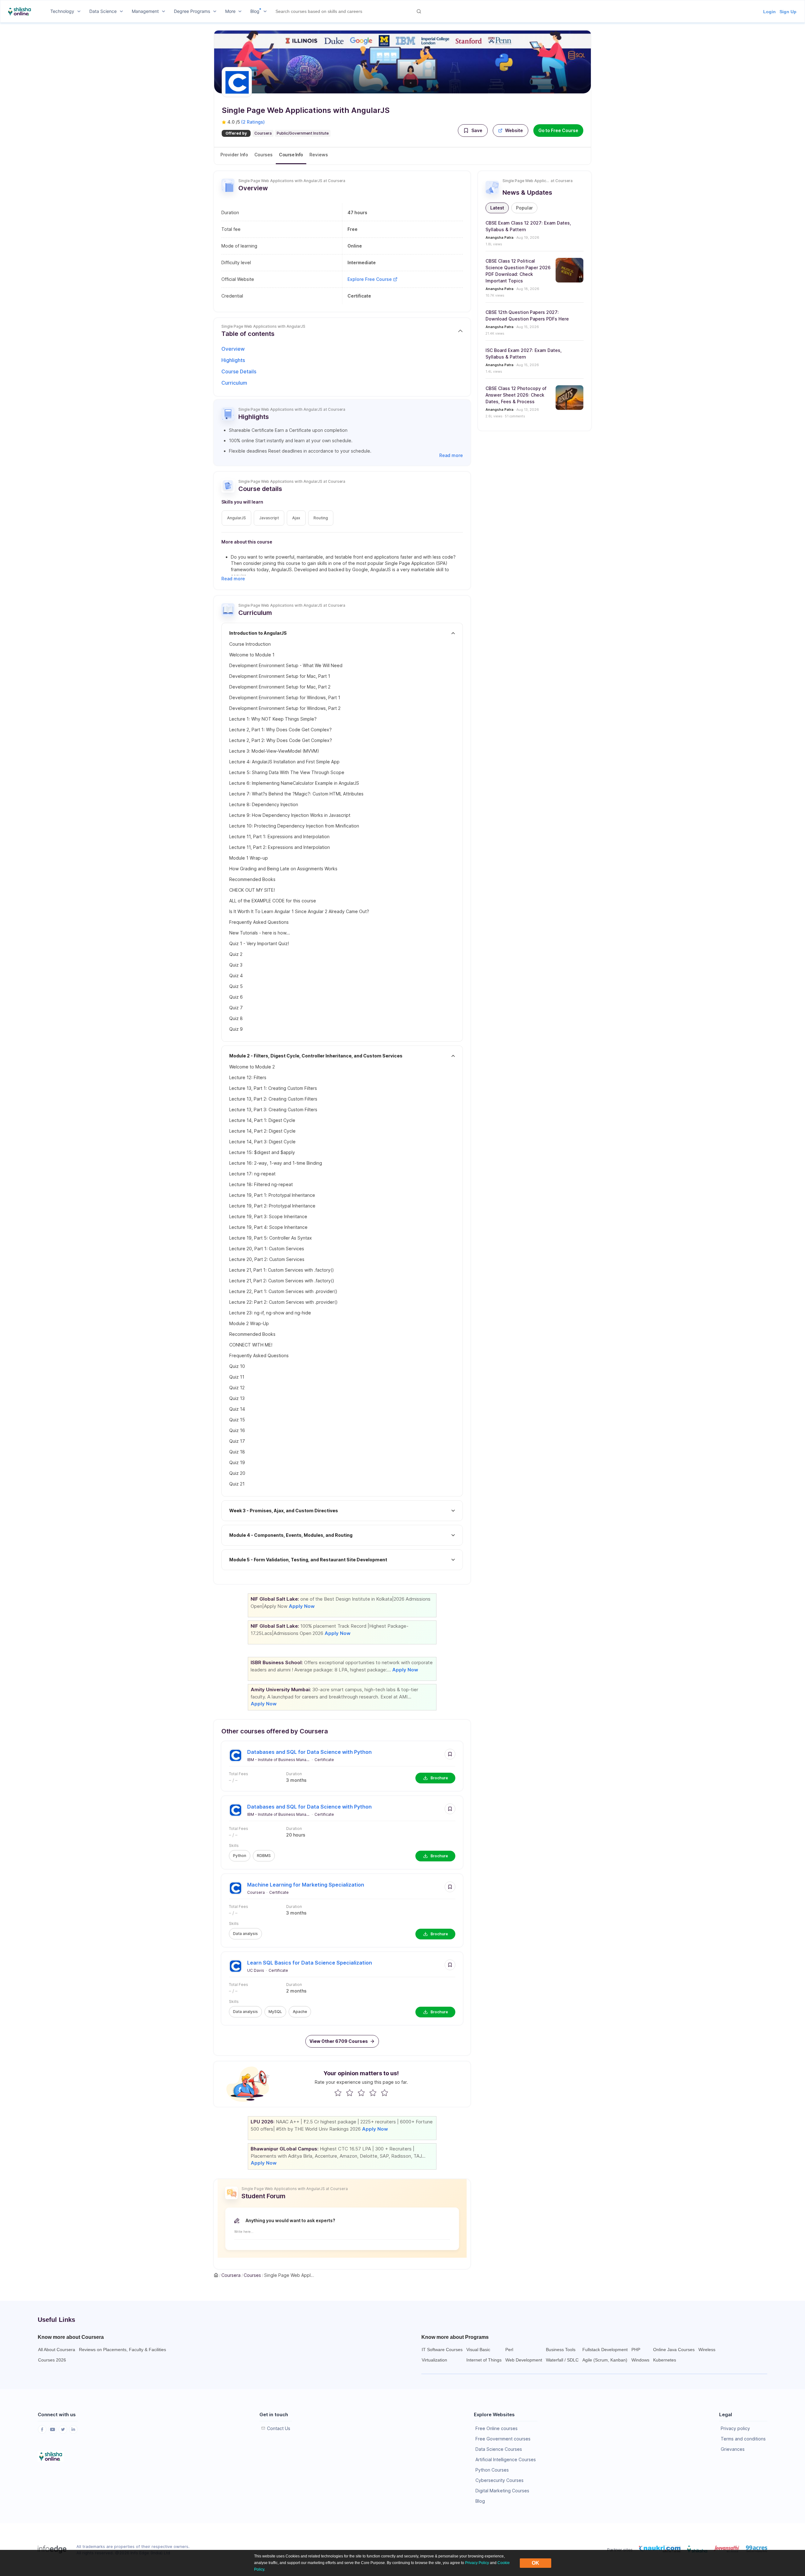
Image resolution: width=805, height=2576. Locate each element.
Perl (509, 2350)
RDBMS (264, 1856)
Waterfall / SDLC (562, 2360)
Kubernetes (665, 2360)
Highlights (233, 360)
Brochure (439, 1778)
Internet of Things (484, 2360)
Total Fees (239, 1774)
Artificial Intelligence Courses (506, 2459)
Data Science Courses (499, 2449)
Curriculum (234, 383)
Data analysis (245, 1934)
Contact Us (279, 2428)
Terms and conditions (743, 2439)
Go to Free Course (558, 130)
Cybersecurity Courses (500, 2480)
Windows (640, 2360)
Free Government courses (503, 2439)
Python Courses (492, 2470)
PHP (636, 2350)
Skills (234, 1846)
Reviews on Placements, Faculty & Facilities (122, 2350)
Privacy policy (735, 2428)
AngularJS (236, 518)
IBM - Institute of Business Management (279, 1760)
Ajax (296, 518)
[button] (473, 131)
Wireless (707, 2350)
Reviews (319, 155)
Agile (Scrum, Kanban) (605, 2360)
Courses (264, 155)
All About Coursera (57, 2350)
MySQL (275, 2012)
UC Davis (256, 1970)
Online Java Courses (674, 2350)
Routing (321, 518)
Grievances (733, 2449)
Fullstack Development (605, 2350)
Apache (300, 2012)
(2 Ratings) (253, 122)
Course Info (291, 155)
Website (514, 130)
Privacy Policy (477, 2563)
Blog (480, 2501)
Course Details (239, 371)
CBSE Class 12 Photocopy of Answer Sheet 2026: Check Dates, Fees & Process (516, 395)
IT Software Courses (442, 2350)
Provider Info (234, 155)
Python (240, 1856)
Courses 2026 (52, 2360)
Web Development (524, 2360)
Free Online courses (497, 2428)
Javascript (269, 518)
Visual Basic (478, 2350)
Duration (294, 1774)
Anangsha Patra (500, 237)
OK (536, 2563)
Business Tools (561, 2350)
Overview (233, 349)
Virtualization (434, 2360)
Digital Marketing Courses (502, 2491)
